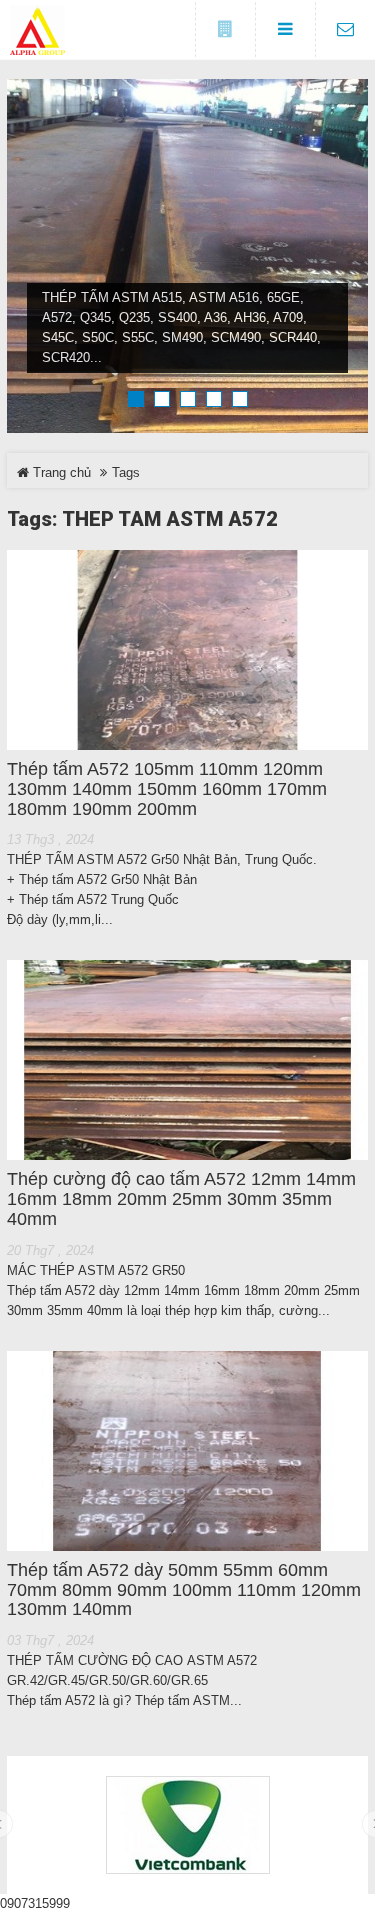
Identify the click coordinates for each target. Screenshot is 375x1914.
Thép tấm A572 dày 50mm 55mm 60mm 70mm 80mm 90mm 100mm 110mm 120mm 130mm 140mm (184, 1590)
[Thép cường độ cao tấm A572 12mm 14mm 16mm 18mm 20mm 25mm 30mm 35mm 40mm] (187, 1060)
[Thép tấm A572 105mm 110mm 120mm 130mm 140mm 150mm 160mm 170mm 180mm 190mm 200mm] (187, 650)
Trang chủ (60, 472)
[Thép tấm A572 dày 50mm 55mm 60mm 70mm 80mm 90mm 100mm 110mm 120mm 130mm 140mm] (187, 1451)
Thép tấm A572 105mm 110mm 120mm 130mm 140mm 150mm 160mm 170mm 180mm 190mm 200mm (167, 789)
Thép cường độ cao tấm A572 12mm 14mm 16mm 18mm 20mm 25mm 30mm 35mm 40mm (181, 1199)
